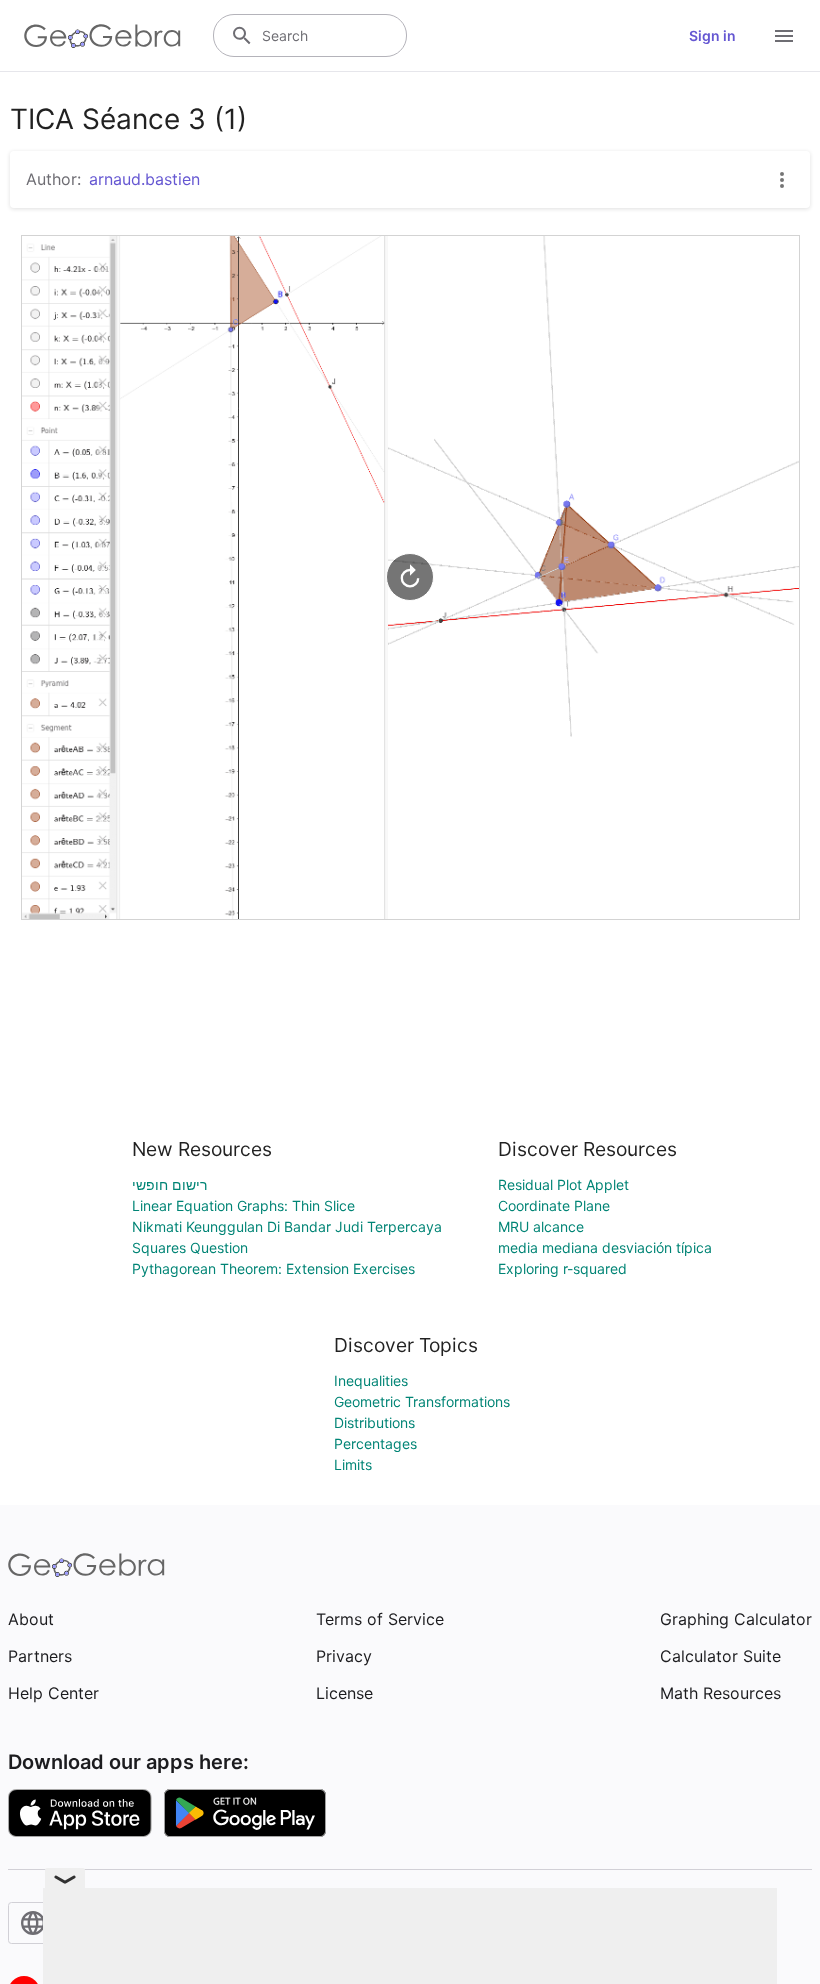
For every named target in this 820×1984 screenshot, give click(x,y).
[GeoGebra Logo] (102, 36)
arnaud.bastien (144, 179)
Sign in (712, 35)
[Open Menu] (784, 36)
